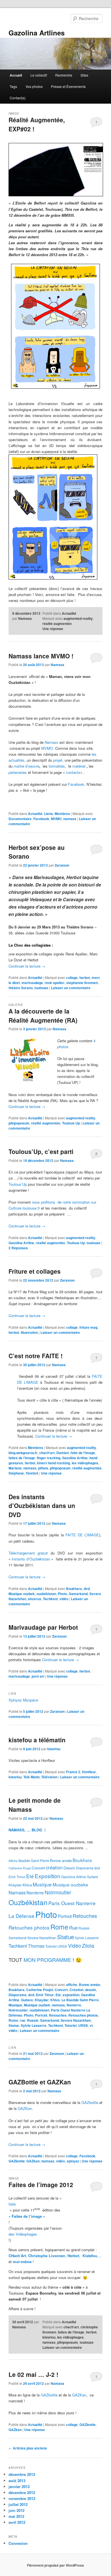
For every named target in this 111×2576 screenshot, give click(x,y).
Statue (66, 1937)
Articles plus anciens (28, 2448)
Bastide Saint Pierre (34, 1860)
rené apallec (55, 983)
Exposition (48, 1876)
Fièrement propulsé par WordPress (55, 2565)
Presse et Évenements (68, 86)
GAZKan (25, 2108)
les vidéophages (85, 1463)
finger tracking (49, 1458)
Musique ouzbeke (70, 1884)
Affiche (13, 1861)
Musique (42, 1884)
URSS (62, 1946)
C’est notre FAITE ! (36, 1356)
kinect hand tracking (54, 1463)
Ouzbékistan (28, 1902)
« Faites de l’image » (27, 2216)
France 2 (73, 1772)
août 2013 (17, 2481)
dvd (87, 1589)
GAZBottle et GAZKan (40, 2082)
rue (23, 2020)
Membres (62, 814)
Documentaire (20, 819)
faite (12, 2204)
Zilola (88, 1946)
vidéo (64, 1599)
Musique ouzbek (22, 1594)
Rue (73, 1928)
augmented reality (78, 618)
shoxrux (35, 1599)
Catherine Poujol (20, 1868)
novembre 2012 (22, 2498)
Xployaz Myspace (23, 1700)
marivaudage (32, 983)
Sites (84, 75)
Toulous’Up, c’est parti (41, 1151)
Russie (84, 1928)
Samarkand (78, 1594)
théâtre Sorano (21, 988)
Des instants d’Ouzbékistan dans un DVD (42, 1506)
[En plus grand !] (56, 170)
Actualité (69, 613)
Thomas (36, 1946)
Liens (49, 814)
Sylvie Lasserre (87, 1938)
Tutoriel (51, 1946)
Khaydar (15, 1885)
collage (72, 978)
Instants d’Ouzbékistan (31, 1559)
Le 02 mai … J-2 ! (33, 2374)
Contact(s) (18, 98)
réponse (53, 629)
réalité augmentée (57, 624)
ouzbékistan (46, 1594)
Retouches (85, 1916)
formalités (57, 766)
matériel (79, 766)
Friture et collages (35, 1271)
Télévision (49, 1777)
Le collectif (39, 75)
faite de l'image (83, 1453)
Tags (13, 86)
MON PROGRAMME (47, 1960)
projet (58, 760)
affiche (72, 1985)
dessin (91, 1990)
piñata (43, 1468)
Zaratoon (62, 865)
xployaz (73, 2161)
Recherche (64, 75)
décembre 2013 (22, 2474)
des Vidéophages (23, 2234)
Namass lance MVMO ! (41, 656)
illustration (29, 1332)
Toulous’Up (18, 1184)
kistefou (54, 1749)
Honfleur (89, 1772)
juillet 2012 (18, 2504)
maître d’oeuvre (26, 766)
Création (76, 1990)
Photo (62, 1594)
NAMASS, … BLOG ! (27, 1830)
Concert (38, 1868)
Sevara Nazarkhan (42, 1938)
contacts (73, 772)
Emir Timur (17, 1877)
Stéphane (16, 1473)
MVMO (47, 748)
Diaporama (85, 1868)
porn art (38, 1676)
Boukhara (74, 1589)
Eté (30, 1876)
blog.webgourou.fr (23, 1453)
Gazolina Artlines (37, 33)
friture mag (88, 1327)
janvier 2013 (19, 2487)
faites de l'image (22, 1458)
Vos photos (34, 86)
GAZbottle (90, 2102)
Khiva (27, 1885)
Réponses (18, 1248)
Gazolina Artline (21, 1243)
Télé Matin (31, 1777)
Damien (63, 1453)
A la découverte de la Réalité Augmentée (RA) (43, 1016)
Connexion (18, 2543)
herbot (85, 978)
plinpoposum (19, 1123)
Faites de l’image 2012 (41, 2185)
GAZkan (33, 2161)
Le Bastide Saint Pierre (80, 2000)
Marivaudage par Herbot (43, 1627)
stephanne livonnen (82, 983)
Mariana (15, 1468)
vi (91, 2025)
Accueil (16, 75)
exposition (71, 1995)
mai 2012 (16, 2516)
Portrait (65, 1916)
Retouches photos (29, 1927)
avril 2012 (17, 2522)
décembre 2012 (22, 2492)
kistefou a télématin (37, 1740)
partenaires (18, 772)
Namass (25, 618)
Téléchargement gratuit (28, 1553)
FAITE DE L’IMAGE (82, 1535)
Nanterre (35, 1892)
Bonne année (61, 1860)
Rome (59, 1927)
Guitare (92, 1877)
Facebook (76, 784)
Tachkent (50, 1599)
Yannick (32, 1473)
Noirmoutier (58, 1892)
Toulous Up (71, 1123)
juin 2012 (17, 2510)
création (54, 1867)
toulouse (41, 988)
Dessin (69, 1868)
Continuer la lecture (27, 966)
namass (70, 819)
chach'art (47, 1453)
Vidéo (75, 1946)
